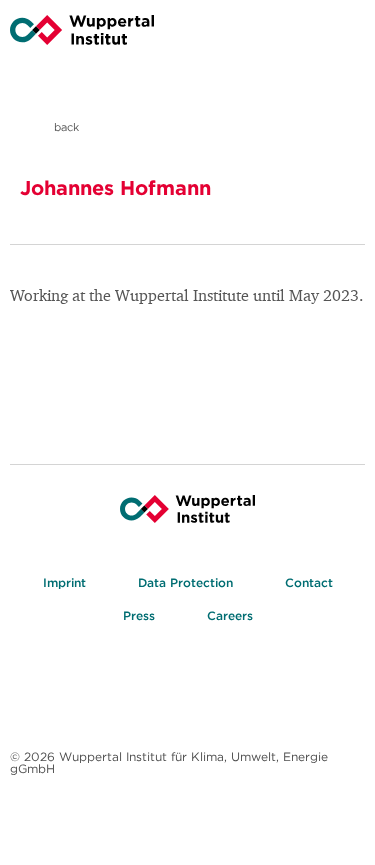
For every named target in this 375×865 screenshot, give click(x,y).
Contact (309, 582)
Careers (230, 615)
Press (139, 615)
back (65, 127)
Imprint (64, 582)
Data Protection (185, 582)
